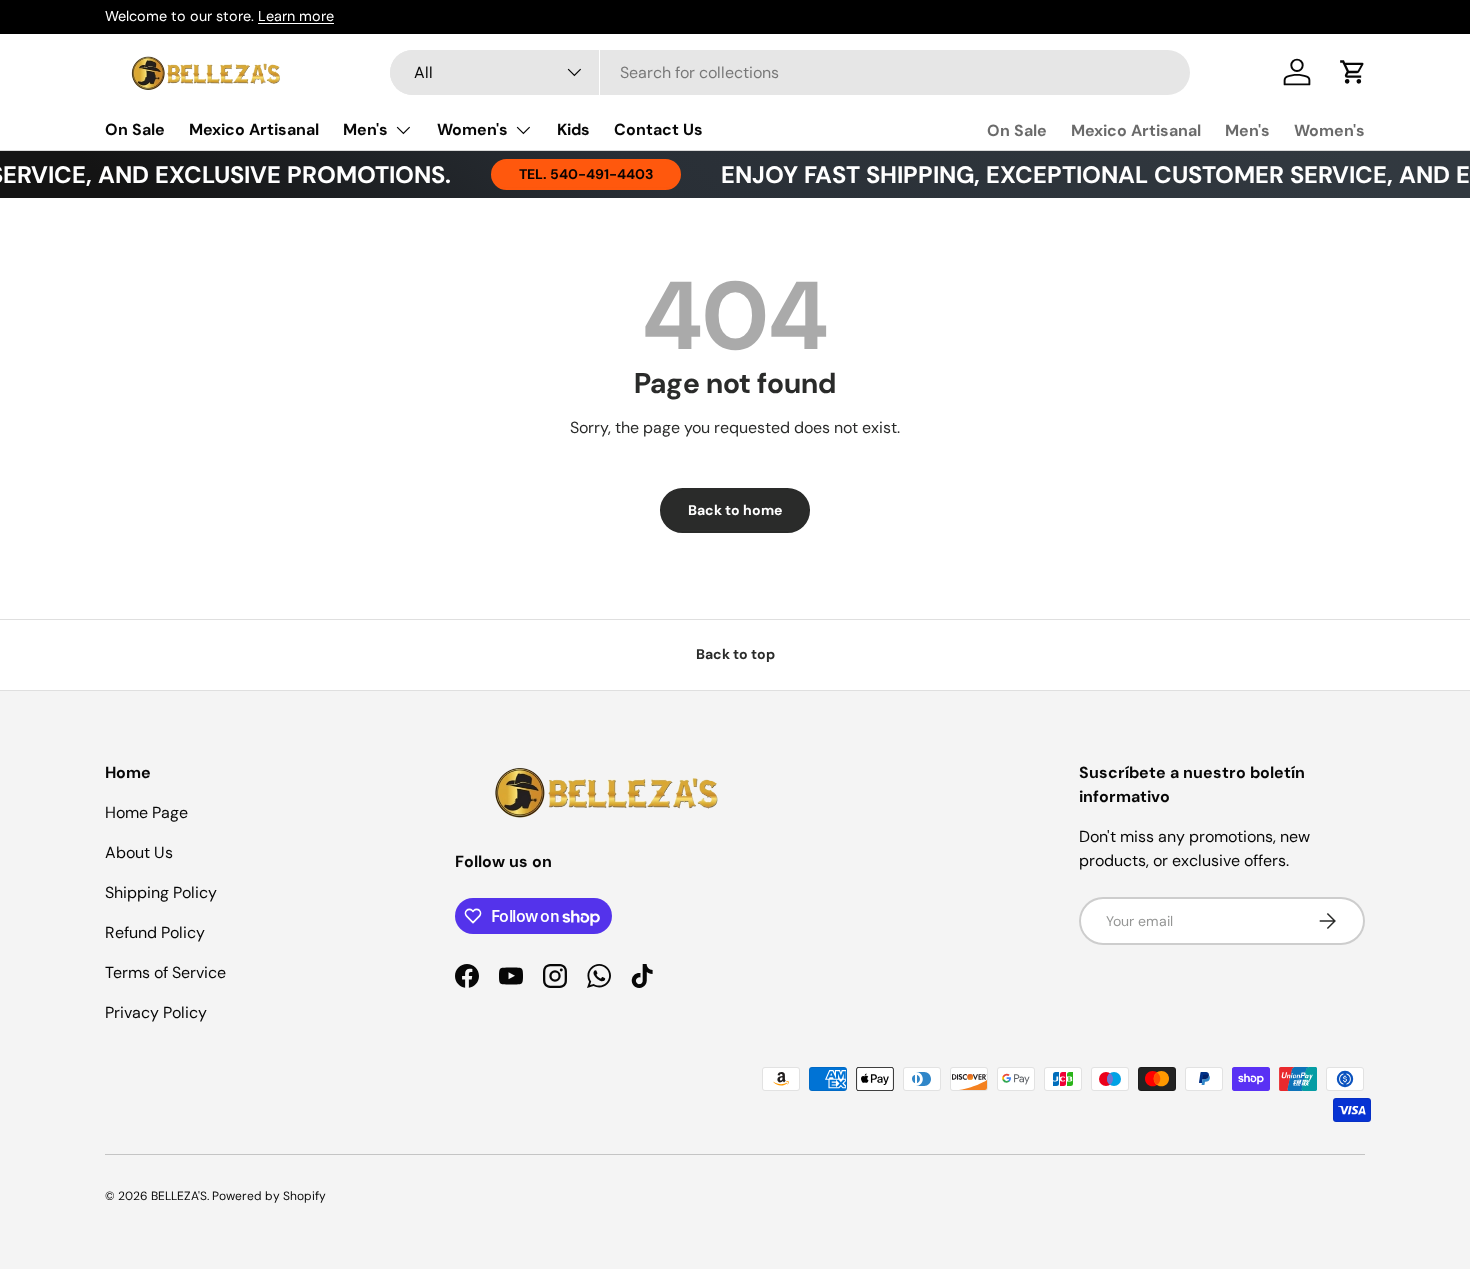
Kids (573, 129)
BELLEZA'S (179, 1196)
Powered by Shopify (269, 1196)
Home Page (146, 812)
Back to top (735, 654)
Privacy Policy (156, 1012)
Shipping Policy (161, 892)
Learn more (296, 16)
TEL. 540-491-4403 (569, 174)
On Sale (135, 129)
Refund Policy (155, 932)
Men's (365, 129)
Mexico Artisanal (254, 129)
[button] (1353, 72)
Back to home (735, 510)
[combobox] (790, 72)
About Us (139, 852)
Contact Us (658, 129)
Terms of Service (165, 972)
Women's (472, 129)
